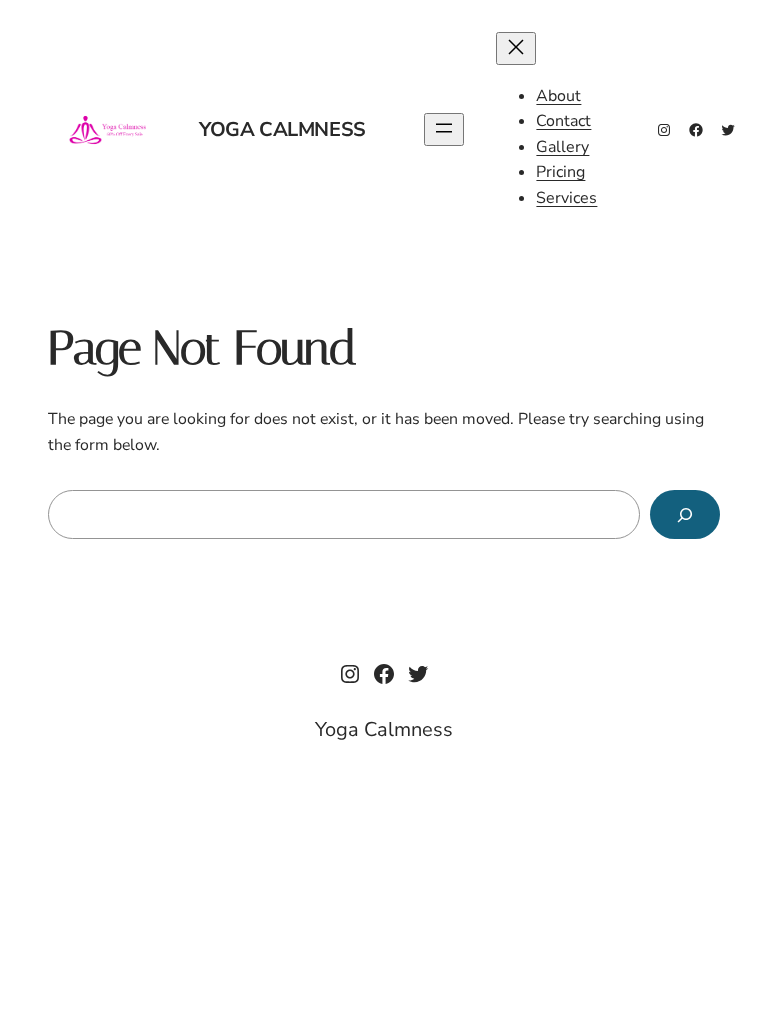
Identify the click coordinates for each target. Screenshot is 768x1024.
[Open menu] (444, 129)
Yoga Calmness (282, 129)
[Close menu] (516, 48)
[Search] (685, 514)
